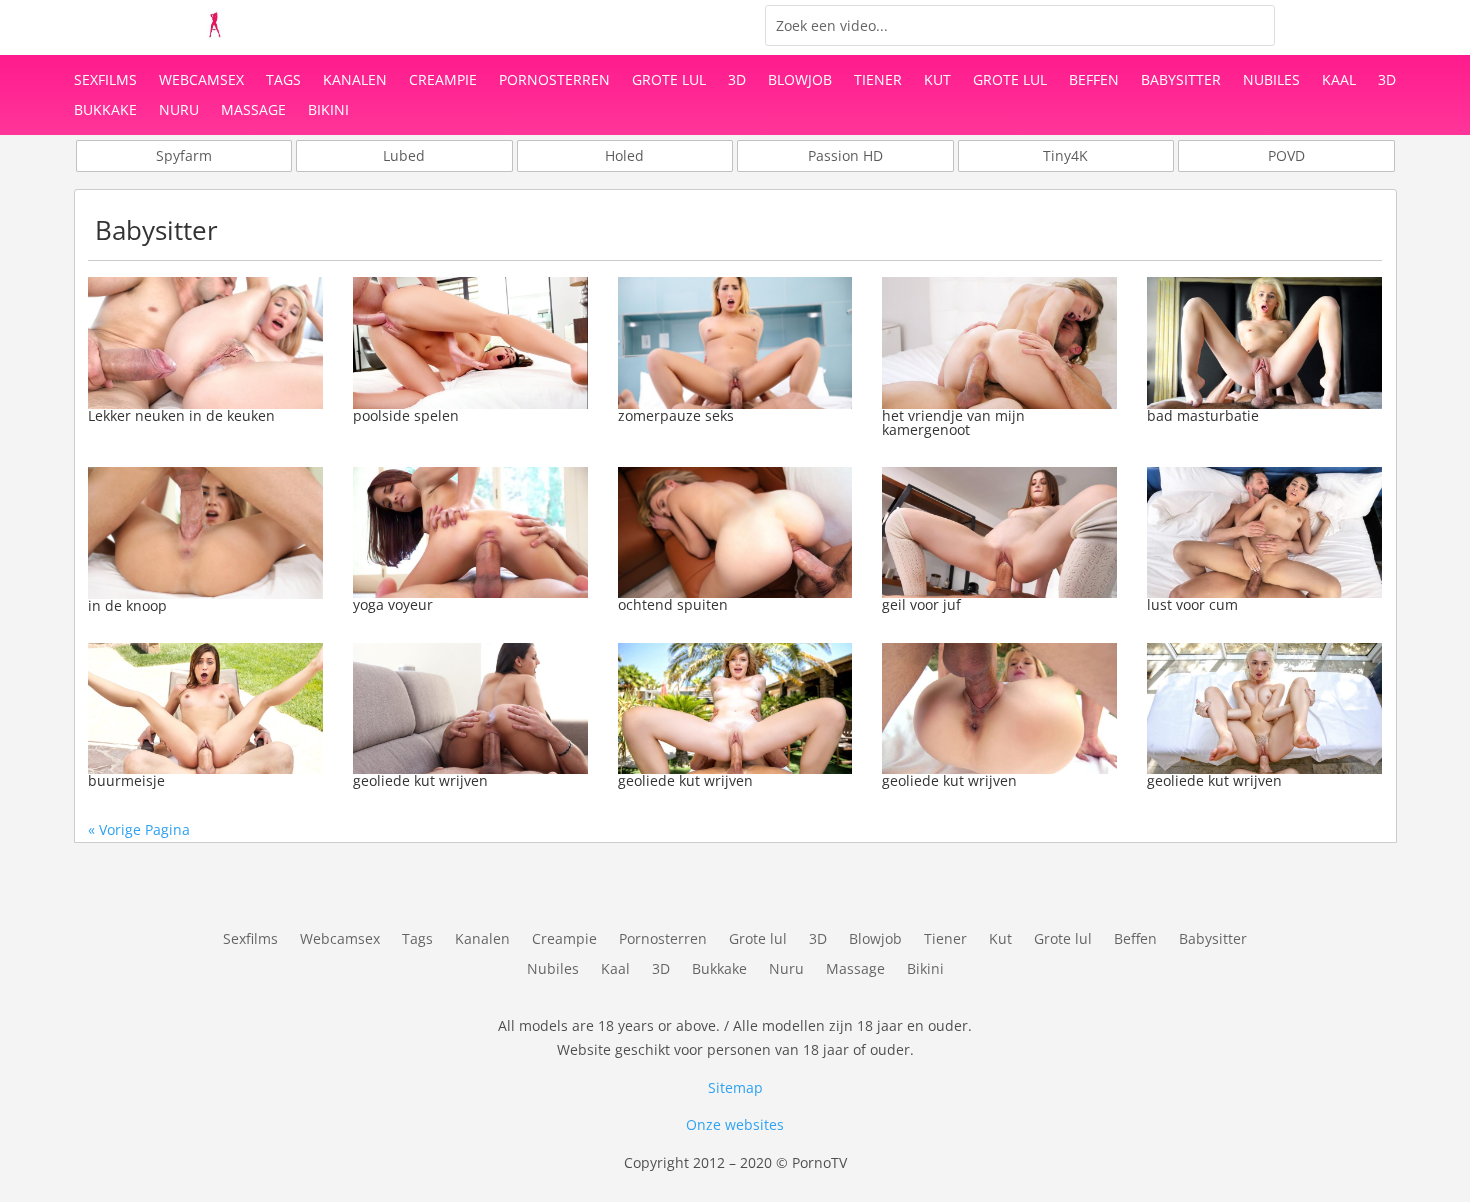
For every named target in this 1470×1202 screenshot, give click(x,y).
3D (737, 81)
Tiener (878, 81)
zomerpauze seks (676, 415)
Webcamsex (201, 81)
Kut (937, 81)
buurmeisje (126, 780)
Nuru (179, 111)
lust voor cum (1192, 604)
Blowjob (800, 81)
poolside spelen (406, 415)
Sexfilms (105, 81)
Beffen (1094, 81)
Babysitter (1181, 81)
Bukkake (105, 111)
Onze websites (735, 1124)
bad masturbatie (1203, 415)
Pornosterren (554, 81)
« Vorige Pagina (139, 829)
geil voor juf (921, 604)
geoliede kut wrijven (420, 780)
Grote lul (669, 81)
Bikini (328, 111)
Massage (253, 111)
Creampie (443, 81)
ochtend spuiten (673, 604)
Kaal (1339, 81)
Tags (283, 81)
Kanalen (355, 81)
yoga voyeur (393, 604)
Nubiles (1271, 81)
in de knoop (127, 605)
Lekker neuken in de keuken (181, 415)
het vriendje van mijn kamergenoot (953, 422)
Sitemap (735, 1087)
